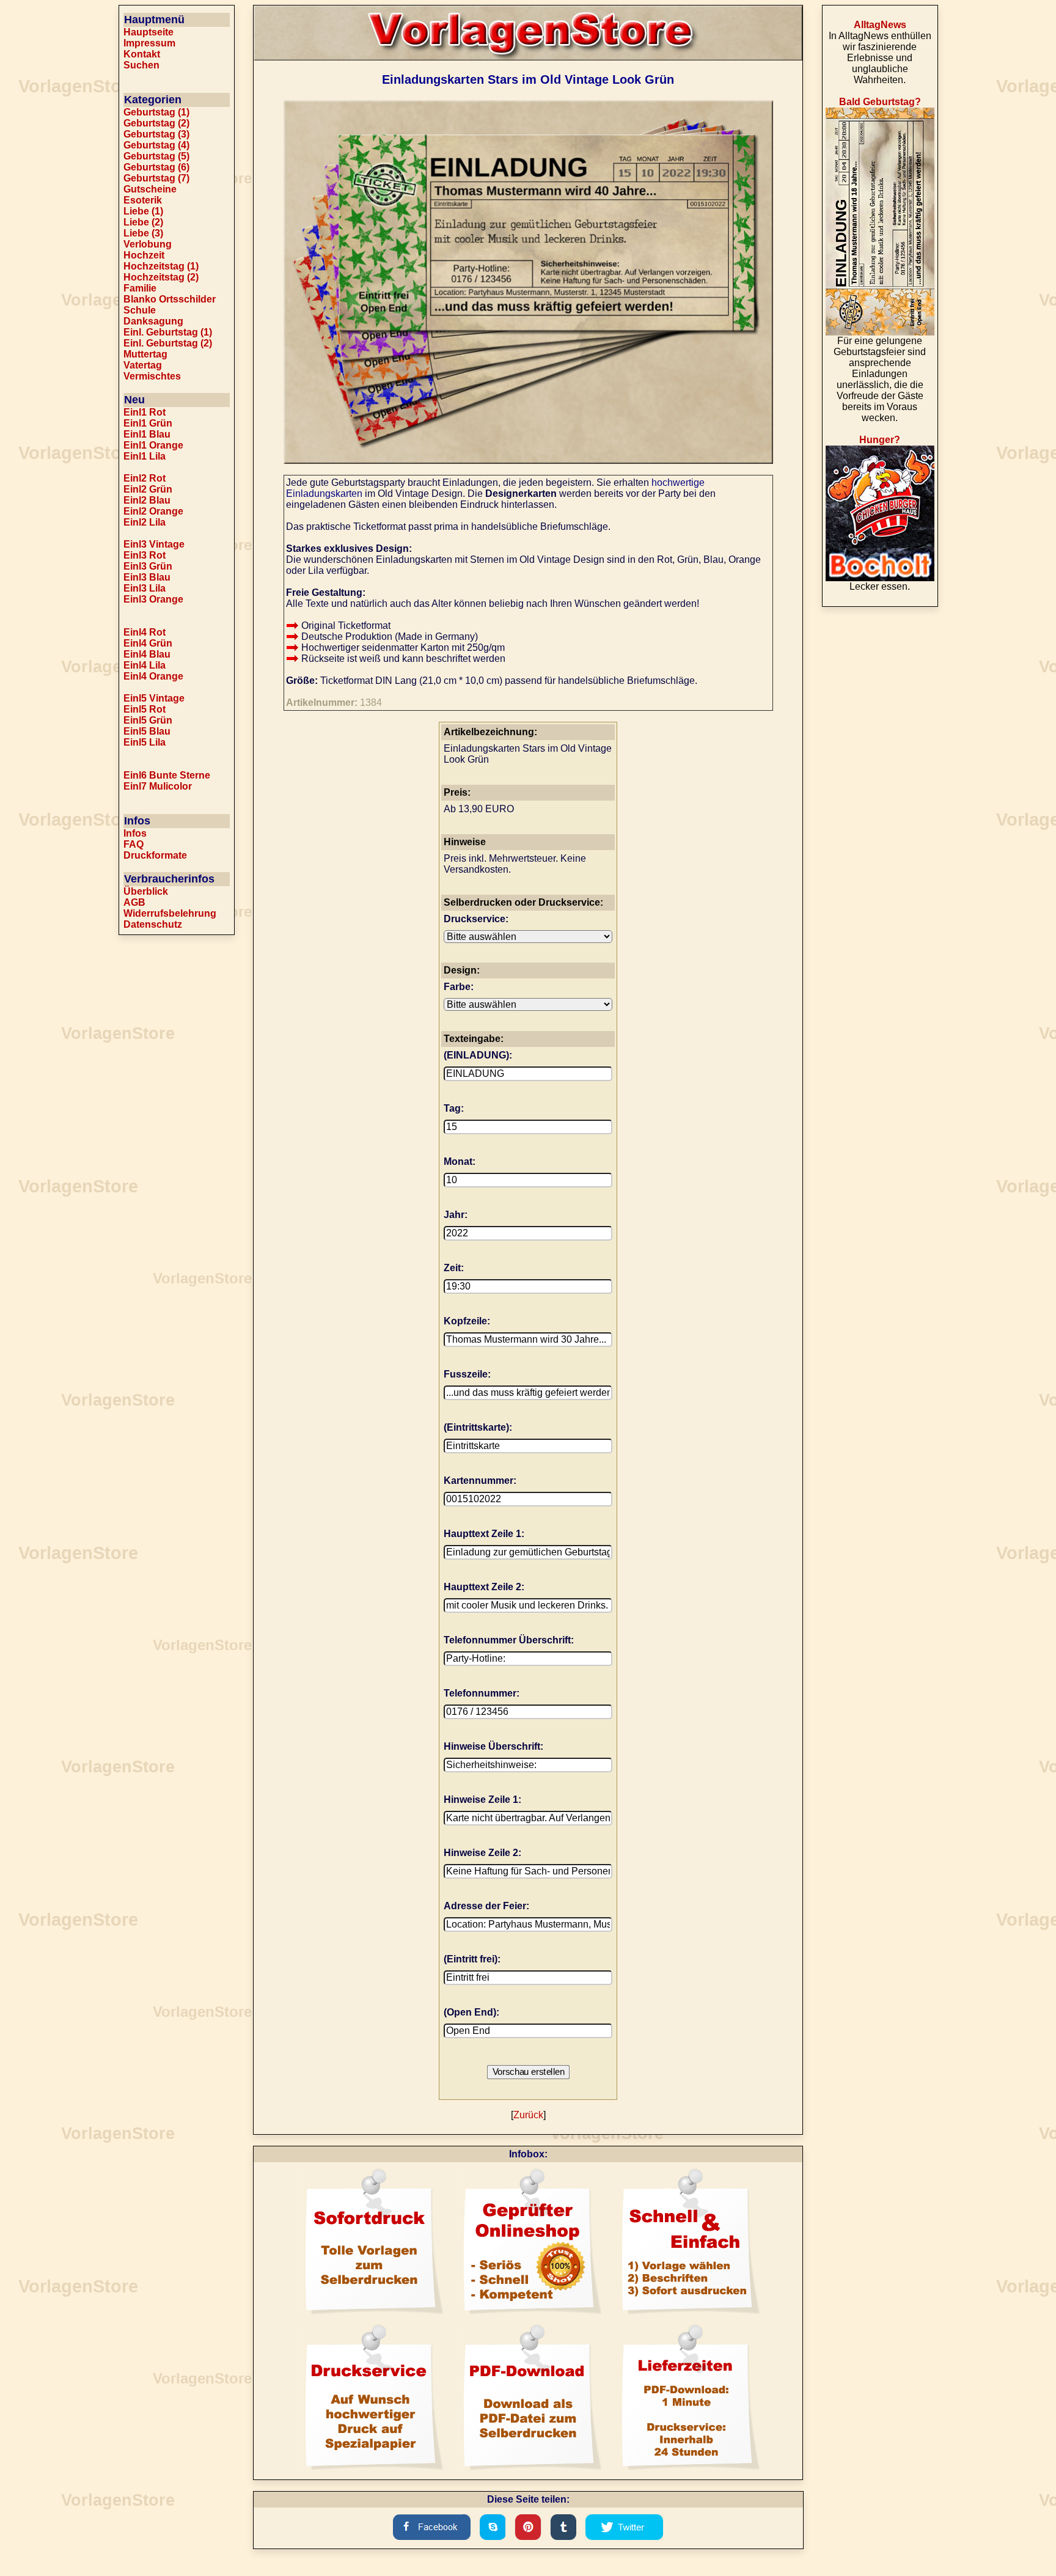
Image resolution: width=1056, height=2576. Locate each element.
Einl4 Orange (153, 676)
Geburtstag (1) (156, 112)
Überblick (146, 891)
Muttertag (145, 354)
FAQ (134, 844)
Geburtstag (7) (156, 178)
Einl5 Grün (148, 720)
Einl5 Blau (147, 731)
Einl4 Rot (145, 632)
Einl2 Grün (148, 489)
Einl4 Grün (148, 643)
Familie (140, 288)
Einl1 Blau (147, 434)
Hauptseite (148, 32)
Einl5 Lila (145, 742)
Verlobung (148, 244)
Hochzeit (144, 255)
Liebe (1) (143, 211)
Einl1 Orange (153, 445)
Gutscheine (150, 189)
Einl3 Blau (147, 577)
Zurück (528, 2115)
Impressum (149, 43)
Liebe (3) (143, 233)
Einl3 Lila (145, 588)
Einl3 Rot (145, 555)
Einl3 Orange (153, 599)
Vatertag (143, 365)
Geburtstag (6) (156, 167)
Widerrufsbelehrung (170, 913)
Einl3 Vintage (154, 544)
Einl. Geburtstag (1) (168, 332)
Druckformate (155, 855)
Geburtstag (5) (156, 156)
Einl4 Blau (147, 654)
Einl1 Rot (145, 412)
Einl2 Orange (153, 511)
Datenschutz (153, 924)
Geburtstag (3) (156, 134)
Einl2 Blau (147, 500)
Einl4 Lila (145, 665)
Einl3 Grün (148, 566)
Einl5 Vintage (154, 698)
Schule (140, 310)
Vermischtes (152, 376)
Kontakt (142, 54)
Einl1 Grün (148, 423)
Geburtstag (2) (156, 123)
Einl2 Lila (145, 522)
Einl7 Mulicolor (158, 786)
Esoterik (143, 200)
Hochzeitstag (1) (161, 266)
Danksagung (153, 321)
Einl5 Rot (145, 709)
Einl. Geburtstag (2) (168, 343)
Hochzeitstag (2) (161, 277)
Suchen (141, 65)
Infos (135, 833)
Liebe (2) (143, 222)
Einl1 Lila (145, 456)
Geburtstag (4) (156, 145)
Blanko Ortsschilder (170, 299)
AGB (134, 902)
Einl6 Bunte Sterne (167, 775)
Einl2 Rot (145, 478)
